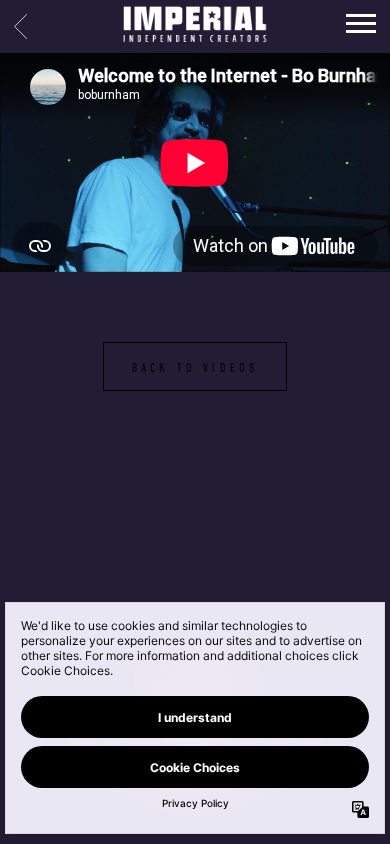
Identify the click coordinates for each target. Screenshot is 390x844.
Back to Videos (195, 368)
